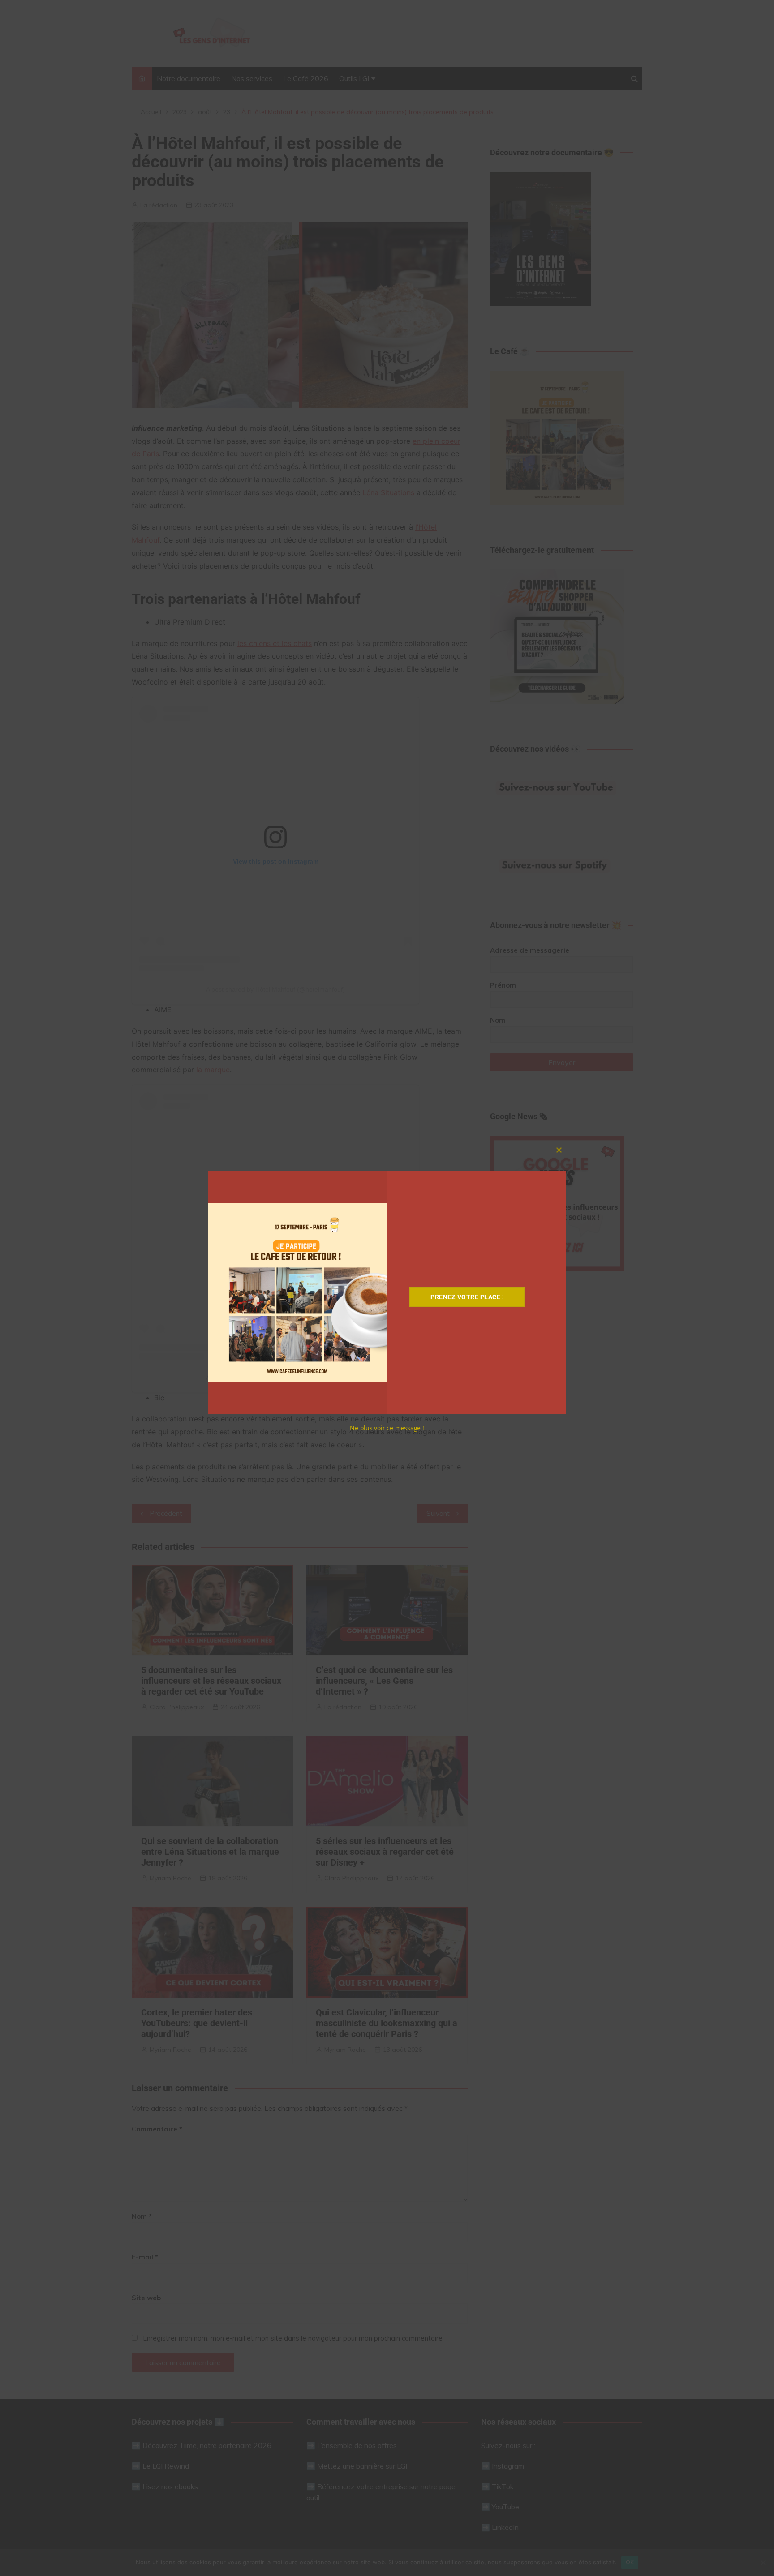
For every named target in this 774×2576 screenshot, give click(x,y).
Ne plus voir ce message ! (387, 1428)
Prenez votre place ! (467, 1297)
